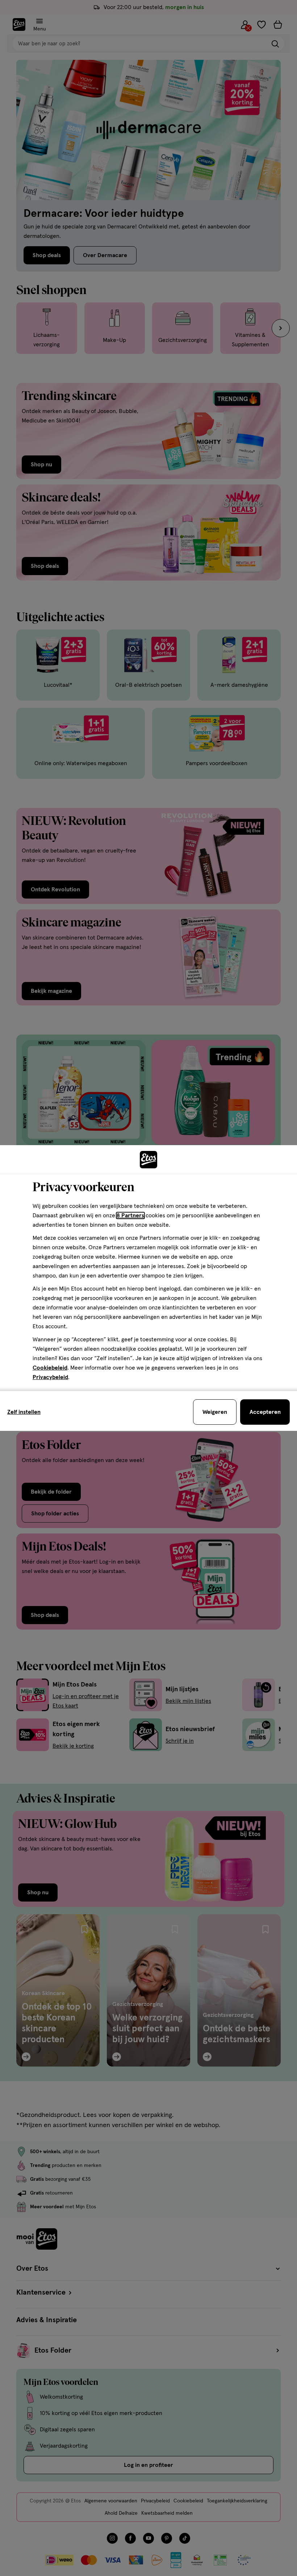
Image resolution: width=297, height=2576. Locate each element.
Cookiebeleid (50, 1368)
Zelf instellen (24, 1412)
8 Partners (130, 1215)
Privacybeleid (50, 1377)
